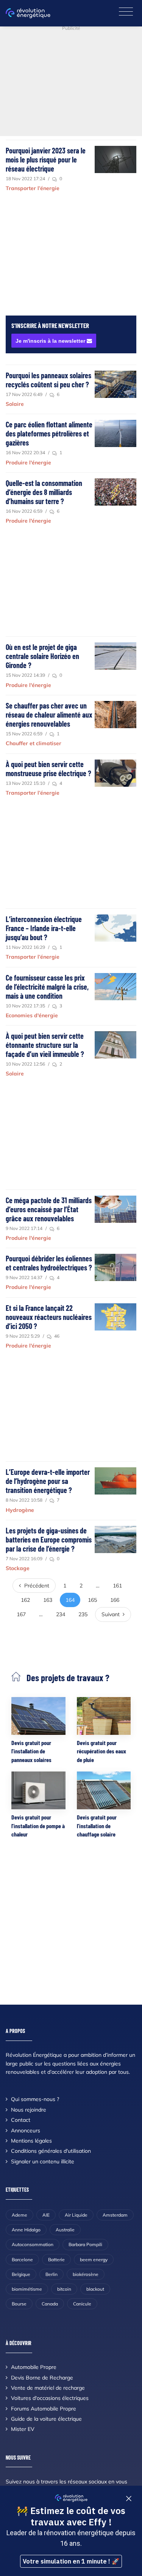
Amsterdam (115, 2215)
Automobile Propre (34, 2367)
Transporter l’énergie (33, 188)
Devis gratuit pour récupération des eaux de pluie (101, 1751)
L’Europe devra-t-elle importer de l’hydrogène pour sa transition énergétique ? (48, 1481)
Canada (50, 2304)
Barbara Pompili (85, 2244)
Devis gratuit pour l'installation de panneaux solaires (31, 1751)
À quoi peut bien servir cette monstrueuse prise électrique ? (48, 769)
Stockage (18, 1568)
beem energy (94, 2260)
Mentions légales (31, 2141)
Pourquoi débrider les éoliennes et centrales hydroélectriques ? (49, 1263)
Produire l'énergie (28, 463)
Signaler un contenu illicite (43, 2161)
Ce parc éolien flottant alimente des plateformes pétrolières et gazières (49, 433)
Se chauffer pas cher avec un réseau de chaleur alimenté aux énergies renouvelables (49, 715)
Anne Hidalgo (26, 2230)
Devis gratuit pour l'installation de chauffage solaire (97, 1826)
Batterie (56, 2260)
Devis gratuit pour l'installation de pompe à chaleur (38, 1826)
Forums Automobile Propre (44, 2409)
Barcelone (22, 2260)
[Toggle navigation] (126, 12)
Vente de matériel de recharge (48, 2388)
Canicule (82, 2304)
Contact (21, 2120)
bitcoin (64, 2289)
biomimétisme (27, 2289)
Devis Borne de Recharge (42, 2378)
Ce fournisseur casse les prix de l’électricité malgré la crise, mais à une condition (47, 987)
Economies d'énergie (32, 1015)
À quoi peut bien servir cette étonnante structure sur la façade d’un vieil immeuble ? (45, 1045)
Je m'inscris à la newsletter (51, 341)
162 (25, 1600)
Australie (65, 2230)
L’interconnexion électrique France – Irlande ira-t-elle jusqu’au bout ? (44, 928)
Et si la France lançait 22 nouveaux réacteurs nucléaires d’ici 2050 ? (49, 1317)
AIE (46, 2215)
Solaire (15, 404)
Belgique (21, 2274)
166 (115, 1600)
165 (92, 1600)
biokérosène (86, 2274)
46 (56, 1336)
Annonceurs (26, 2130)
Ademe (20, 2215)
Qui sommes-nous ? (35, 2099)
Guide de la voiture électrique (46, 2419)
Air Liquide (76, 2215)
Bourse (19, 2304)
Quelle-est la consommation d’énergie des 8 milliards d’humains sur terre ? (44, 492)
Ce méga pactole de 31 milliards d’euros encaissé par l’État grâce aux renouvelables (49, 1209)
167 (21, 1614)
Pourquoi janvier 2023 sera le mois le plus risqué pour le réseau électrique (46, 159)
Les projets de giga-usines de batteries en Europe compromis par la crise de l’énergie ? (49, 1539)
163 (48, 1600)
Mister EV (23, 2429)
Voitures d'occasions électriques (50, 2398)
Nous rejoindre (29, 2110)
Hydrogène (20, 1510)
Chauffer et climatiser (34, 743)
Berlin (51, 2274)
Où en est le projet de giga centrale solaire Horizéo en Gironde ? (42, 656)
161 (117, 1586)
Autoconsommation (33, 2244)
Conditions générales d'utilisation (51, 2151)
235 (83, 1614)
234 (61, 1614)
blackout (95, 2289)
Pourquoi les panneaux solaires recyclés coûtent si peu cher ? (48, 380)
